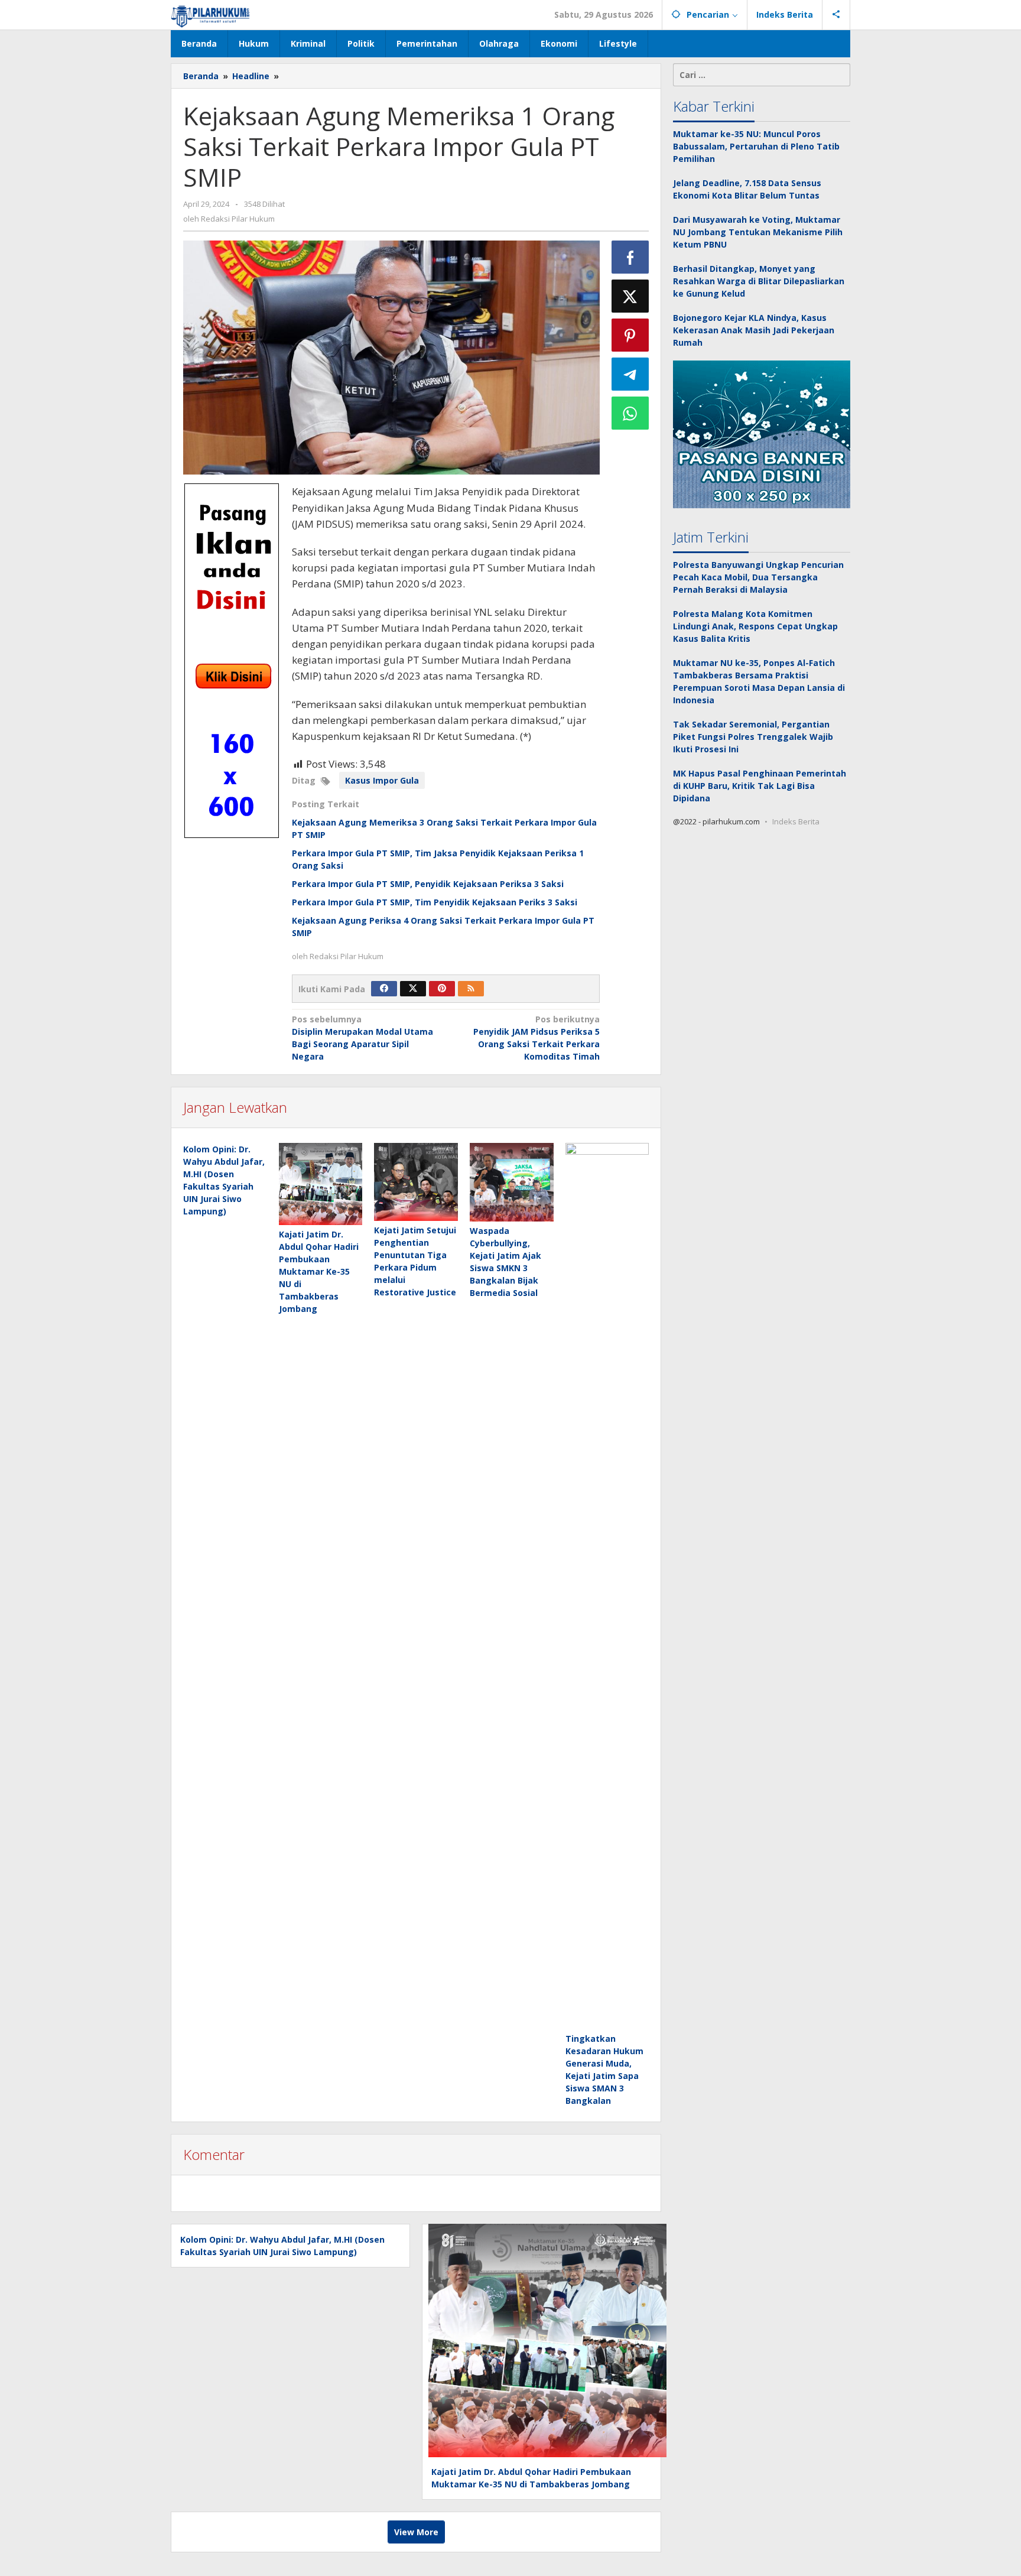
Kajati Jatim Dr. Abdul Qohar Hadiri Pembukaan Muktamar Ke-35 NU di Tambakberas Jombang (319, 1271)
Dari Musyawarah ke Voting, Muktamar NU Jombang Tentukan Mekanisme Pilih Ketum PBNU (758, 232)
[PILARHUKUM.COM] (211, 14)
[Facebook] (384, 989)
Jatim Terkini (711, 537)
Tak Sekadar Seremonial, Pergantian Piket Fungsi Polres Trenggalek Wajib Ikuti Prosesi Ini (753, 737)
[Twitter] (413, 989)
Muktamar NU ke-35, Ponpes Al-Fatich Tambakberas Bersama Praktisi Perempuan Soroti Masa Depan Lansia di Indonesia (759, 681)
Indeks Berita (796, 821)
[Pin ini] (630, 335)
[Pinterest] (442, 989)
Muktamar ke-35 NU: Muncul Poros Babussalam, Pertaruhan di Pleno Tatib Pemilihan (756, 146)
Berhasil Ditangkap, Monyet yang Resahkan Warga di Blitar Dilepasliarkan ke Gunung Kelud (759, 281)
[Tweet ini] (630, 296)
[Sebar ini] (630, 257)
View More (416, 2532)
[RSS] (471, 989)
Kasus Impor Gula (382, 780)
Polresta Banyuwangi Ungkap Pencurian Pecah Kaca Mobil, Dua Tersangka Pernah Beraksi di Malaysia (758, 577)
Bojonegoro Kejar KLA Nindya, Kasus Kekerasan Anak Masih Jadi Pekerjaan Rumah (754, 330)
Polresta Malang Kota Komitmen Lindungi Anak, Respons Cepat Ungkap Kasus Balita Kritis (755, 626)
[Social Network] (836, 15)
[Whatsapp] (630, 413)
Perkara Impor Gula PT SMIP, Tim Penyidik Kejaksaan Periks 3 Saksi (435, 902)
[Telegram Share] (630, 374)
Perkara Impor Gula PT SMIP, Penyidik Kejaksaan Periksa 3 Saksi (428, 884)
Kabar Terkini (714, 106)
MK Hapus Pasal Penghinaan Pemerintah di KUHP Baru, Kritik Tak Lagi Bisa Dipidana (760, 786)
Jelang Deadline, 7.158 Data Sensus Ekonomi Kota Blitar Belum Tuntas (747, 189)
